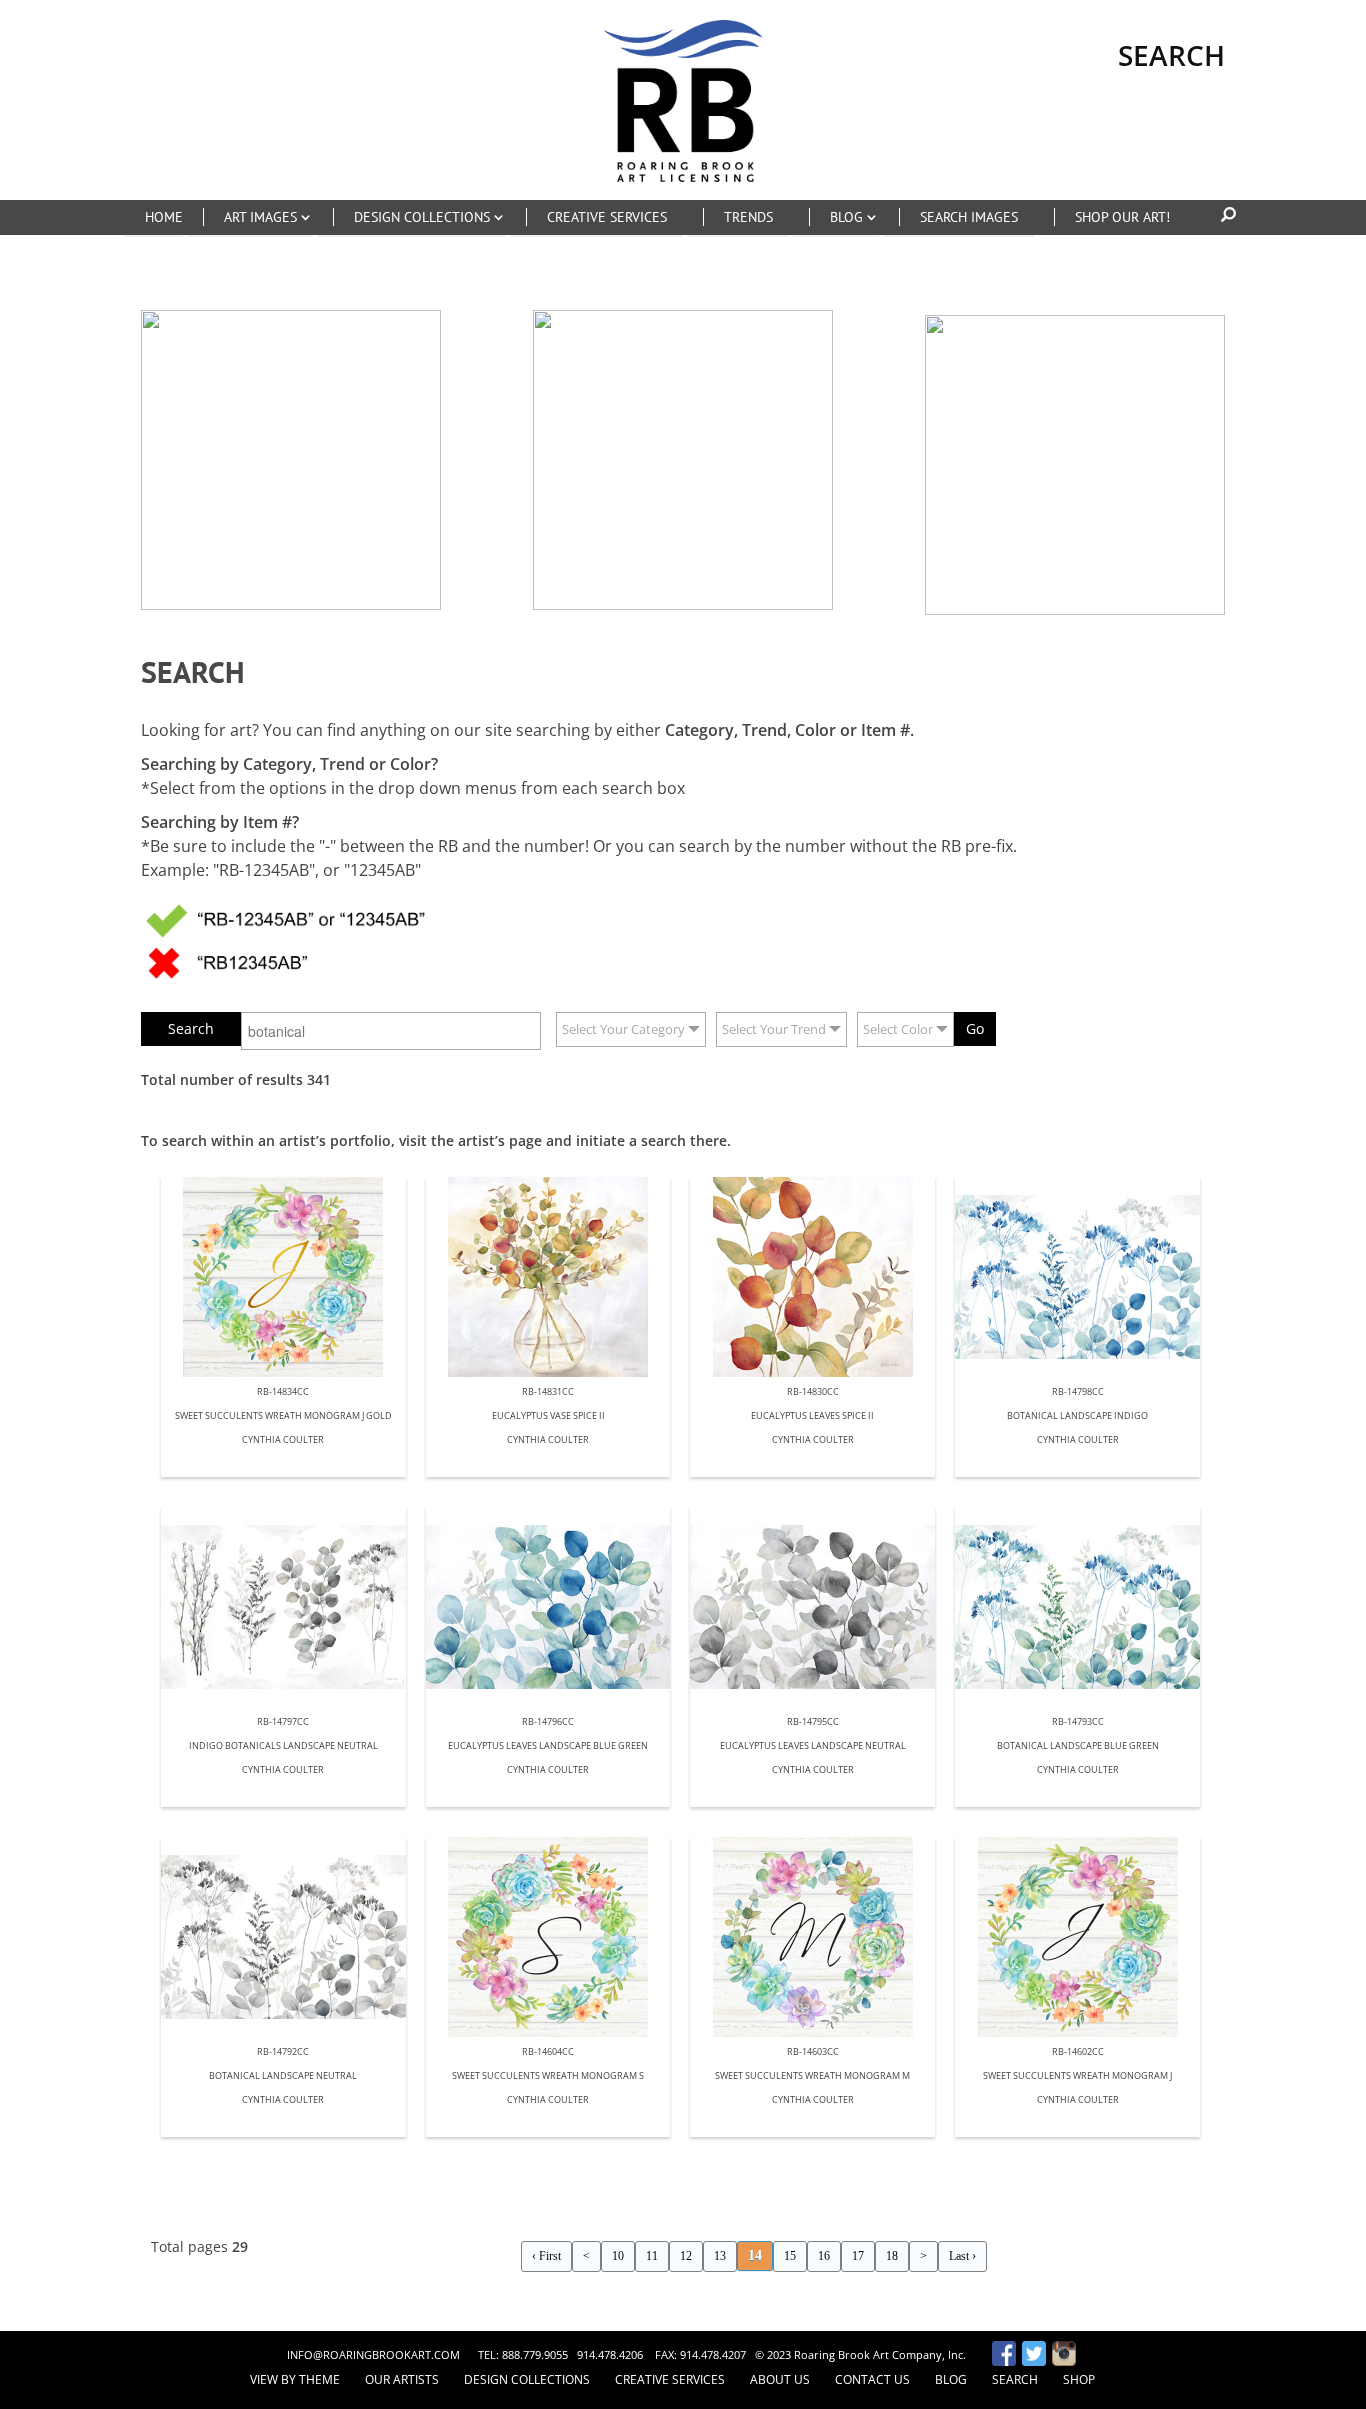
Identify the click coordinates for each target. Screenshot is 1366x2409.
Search (1015, 2379)
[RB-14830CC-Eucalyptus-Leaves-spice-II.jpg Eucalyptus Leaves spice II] (812, 1277)
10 (618, 2256)
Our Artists (402, 2379)
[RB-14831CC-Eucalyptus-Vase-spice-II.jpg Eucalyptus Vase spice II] (548, 1277)
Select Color (898, 1029)
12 (686, 2256)
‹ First (546, 2256)
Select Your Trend (774, 1029)
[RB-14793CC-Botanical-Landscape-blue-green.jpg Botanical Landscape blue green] (1077, 1607)
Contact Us (872, 2379)
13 (720, 2256)
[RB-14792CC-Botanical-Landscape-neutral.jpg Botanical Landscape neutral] (283, 1937)
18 (892, 2256)
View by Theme (295, 2379)
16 (824, 2256)
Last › (962, 2256)
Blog (951, 2379)
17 (858, 2256)
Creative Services (670, 2379)
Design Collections (527, 2379)
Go (975, 1028)
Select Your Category (623, 1029)
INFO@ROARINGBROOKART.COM (373, 2354)
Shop (1079, 2379)
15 (790, 2256)
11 (652, 2256)
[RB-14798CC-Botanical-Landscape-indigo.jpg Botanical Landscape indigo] (1077, 1277)
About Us (780, 2379)
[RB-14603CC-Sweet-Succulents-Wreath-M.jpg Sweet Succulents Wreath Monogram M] (812, 1937)
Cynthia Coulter (283, 1440)
